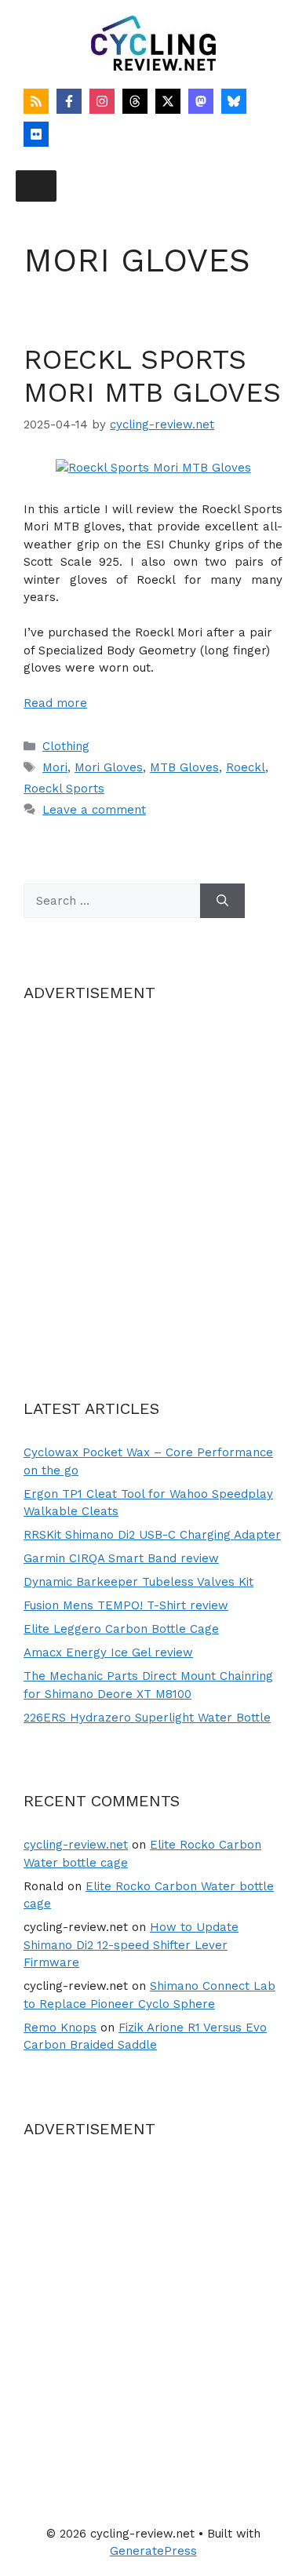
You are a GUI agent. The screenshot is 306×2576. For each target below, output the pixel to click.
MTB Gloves (184, 767)
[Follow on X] (168, 101)
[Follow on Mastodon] (201, 101)
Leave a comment (94, 810)
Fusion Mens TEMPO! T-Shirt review (126, 1605)
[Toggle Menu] (36, 186)
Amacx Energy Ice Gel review (108, 1652)
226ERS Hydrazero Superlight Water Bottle (147, 1718)
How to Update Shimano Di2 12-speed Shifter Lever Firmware (131, 1945)
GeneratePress (153, 2551)
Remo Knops (60, 2028)
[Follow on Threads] (135, 101)
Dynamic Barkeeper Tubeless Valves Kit (138, 1582)
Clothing (66, 746)
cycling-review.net (76, 1845)
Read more (55, 703)
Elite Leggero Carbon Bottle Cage (121, 1629)
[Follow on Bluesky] (234, 101)
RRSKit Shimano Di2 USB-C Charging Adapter (152, 1535)
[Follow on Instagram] (102, 101)
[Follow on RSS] (36, 101)
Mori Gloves (109, 767)
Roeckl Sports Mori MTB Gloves (152, 376)
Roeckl (246, 767)
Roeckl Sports (64, 789)
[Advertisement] (153, 1181)
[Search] (222, 901)
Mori (55, 767)
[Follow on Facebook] (69, 101)
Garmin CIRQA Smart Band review (121, 1558)
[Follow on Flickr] (36, 134)
